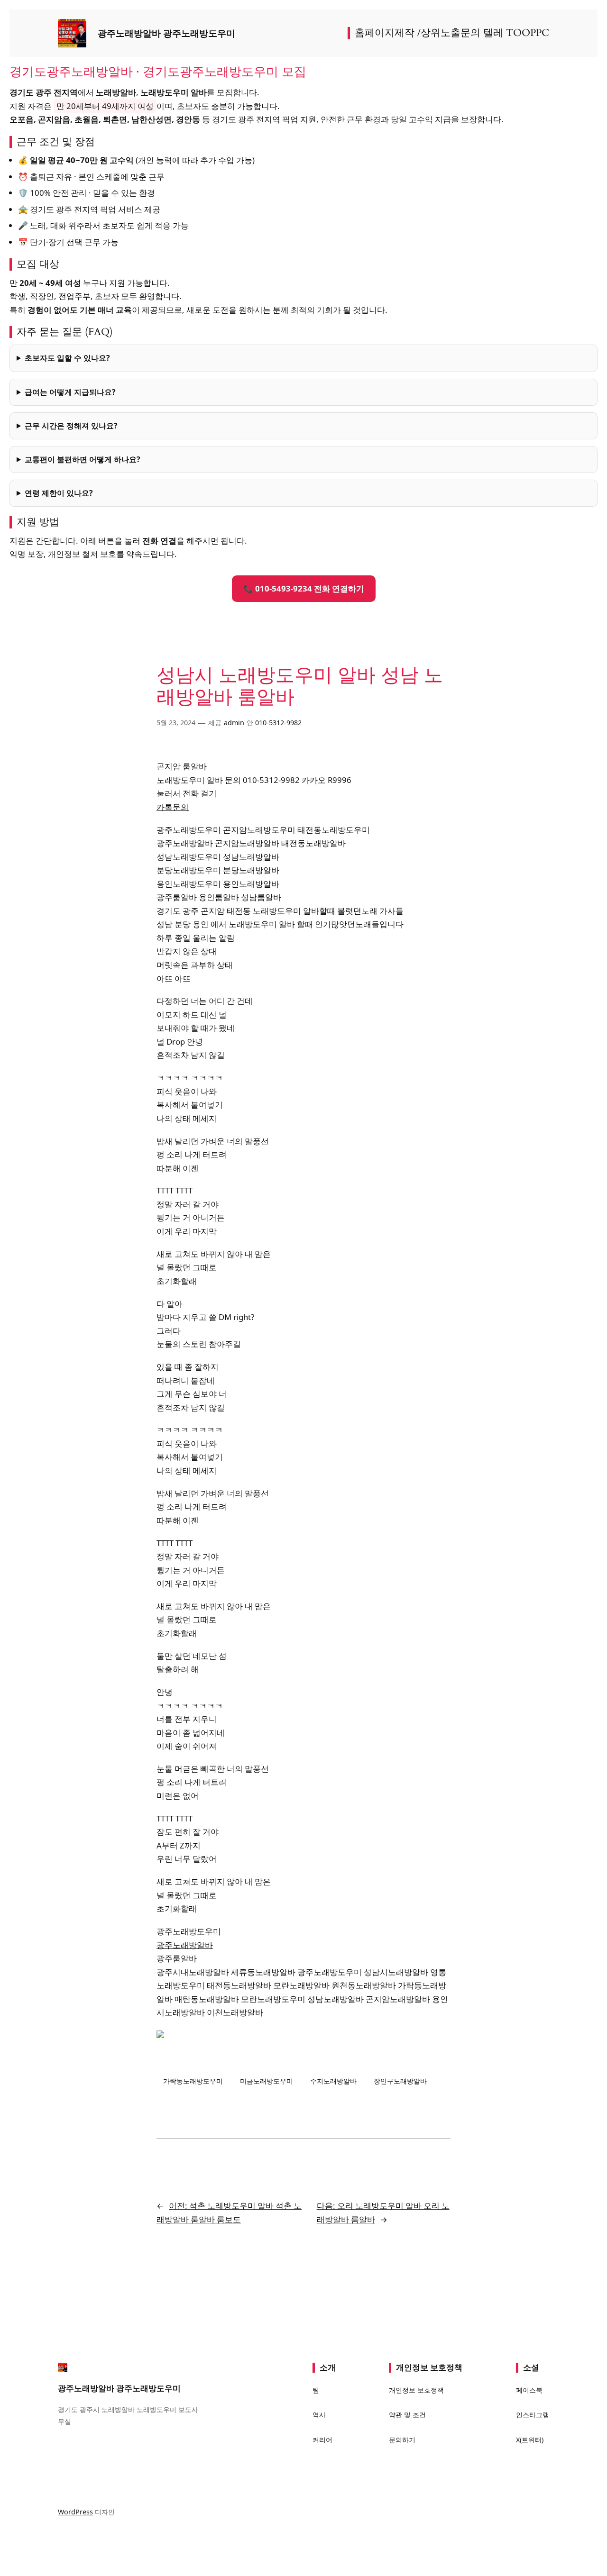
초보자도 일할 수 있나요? (67, 358)
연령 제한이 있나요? (59, 493)
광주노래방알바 (185, 1945)
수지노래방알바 (333, 2081)
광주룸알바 (177, 1958)
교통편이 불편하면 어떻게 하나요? (83, 459)
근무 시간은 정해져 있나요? (71, 426)
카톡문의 (173, 807)
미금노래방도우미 (267, 2081)
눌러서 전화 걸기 (187, 793)
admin (234, 723)
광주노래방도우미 (189, 1931)
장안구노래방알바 (400, 2081)
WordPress (75, 2512)
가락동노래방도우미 (193, 2081)
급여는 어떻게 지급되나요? (70, 392)
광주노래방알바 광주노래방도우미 (166, 33)
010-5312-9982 (278, 723)
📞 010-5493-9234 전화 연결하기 (304, 588)
